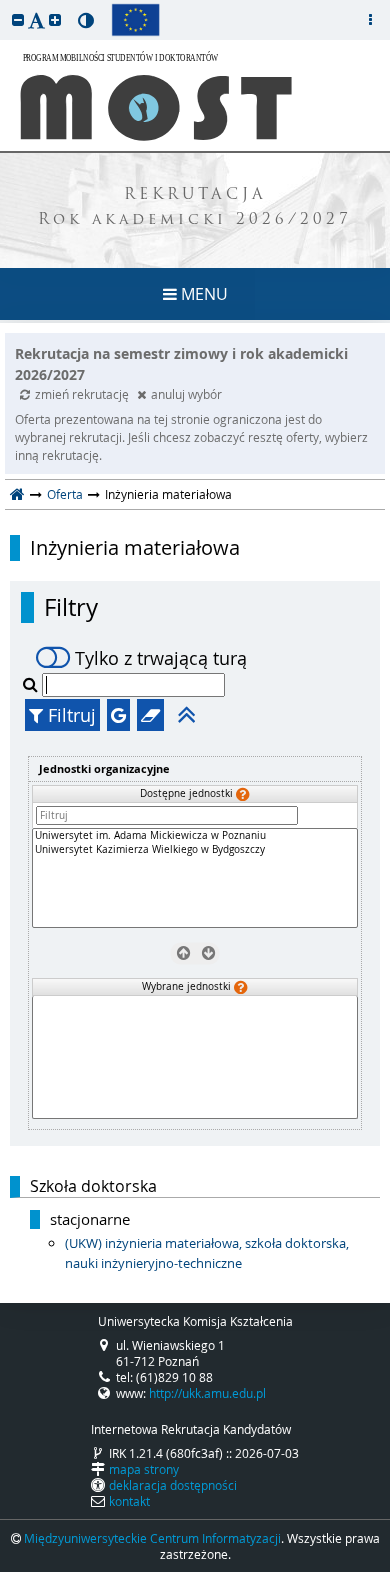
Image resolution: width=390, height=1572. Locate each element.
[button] (18, 19)
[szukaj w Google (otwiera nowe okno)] (118, 715)
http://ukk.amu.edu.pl (207, 1393)
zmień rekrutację (83, 394)
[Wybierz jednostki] (207, 953)
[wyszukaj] (32, 684)
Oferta (65, 494)
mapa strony (144, 1469)
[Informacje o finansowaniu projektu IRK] (135, 20)
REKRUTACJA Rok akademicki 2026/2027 (195, 208)
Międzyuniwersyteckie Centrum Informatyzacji (152, 1538)
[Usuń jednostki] (182, 953)
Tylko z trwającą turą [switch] (161, 658)
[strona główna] (17, 494)
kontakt (129, 1501)
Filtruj (69, 715)
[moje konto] (370, 20)
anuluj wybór (186, 394)
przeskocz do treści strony (5, 5)
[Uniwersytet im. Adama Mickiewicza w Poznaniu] (195, 836)
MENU (202, 294)
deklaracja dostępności (173, 1485)
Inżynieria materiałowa (135, 548)
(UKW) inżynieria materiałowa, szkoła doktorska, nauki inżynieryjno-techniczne (207, 1253)
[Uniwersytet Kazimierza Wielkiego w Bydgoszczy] (195, 850)
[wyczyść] (150, 715)
